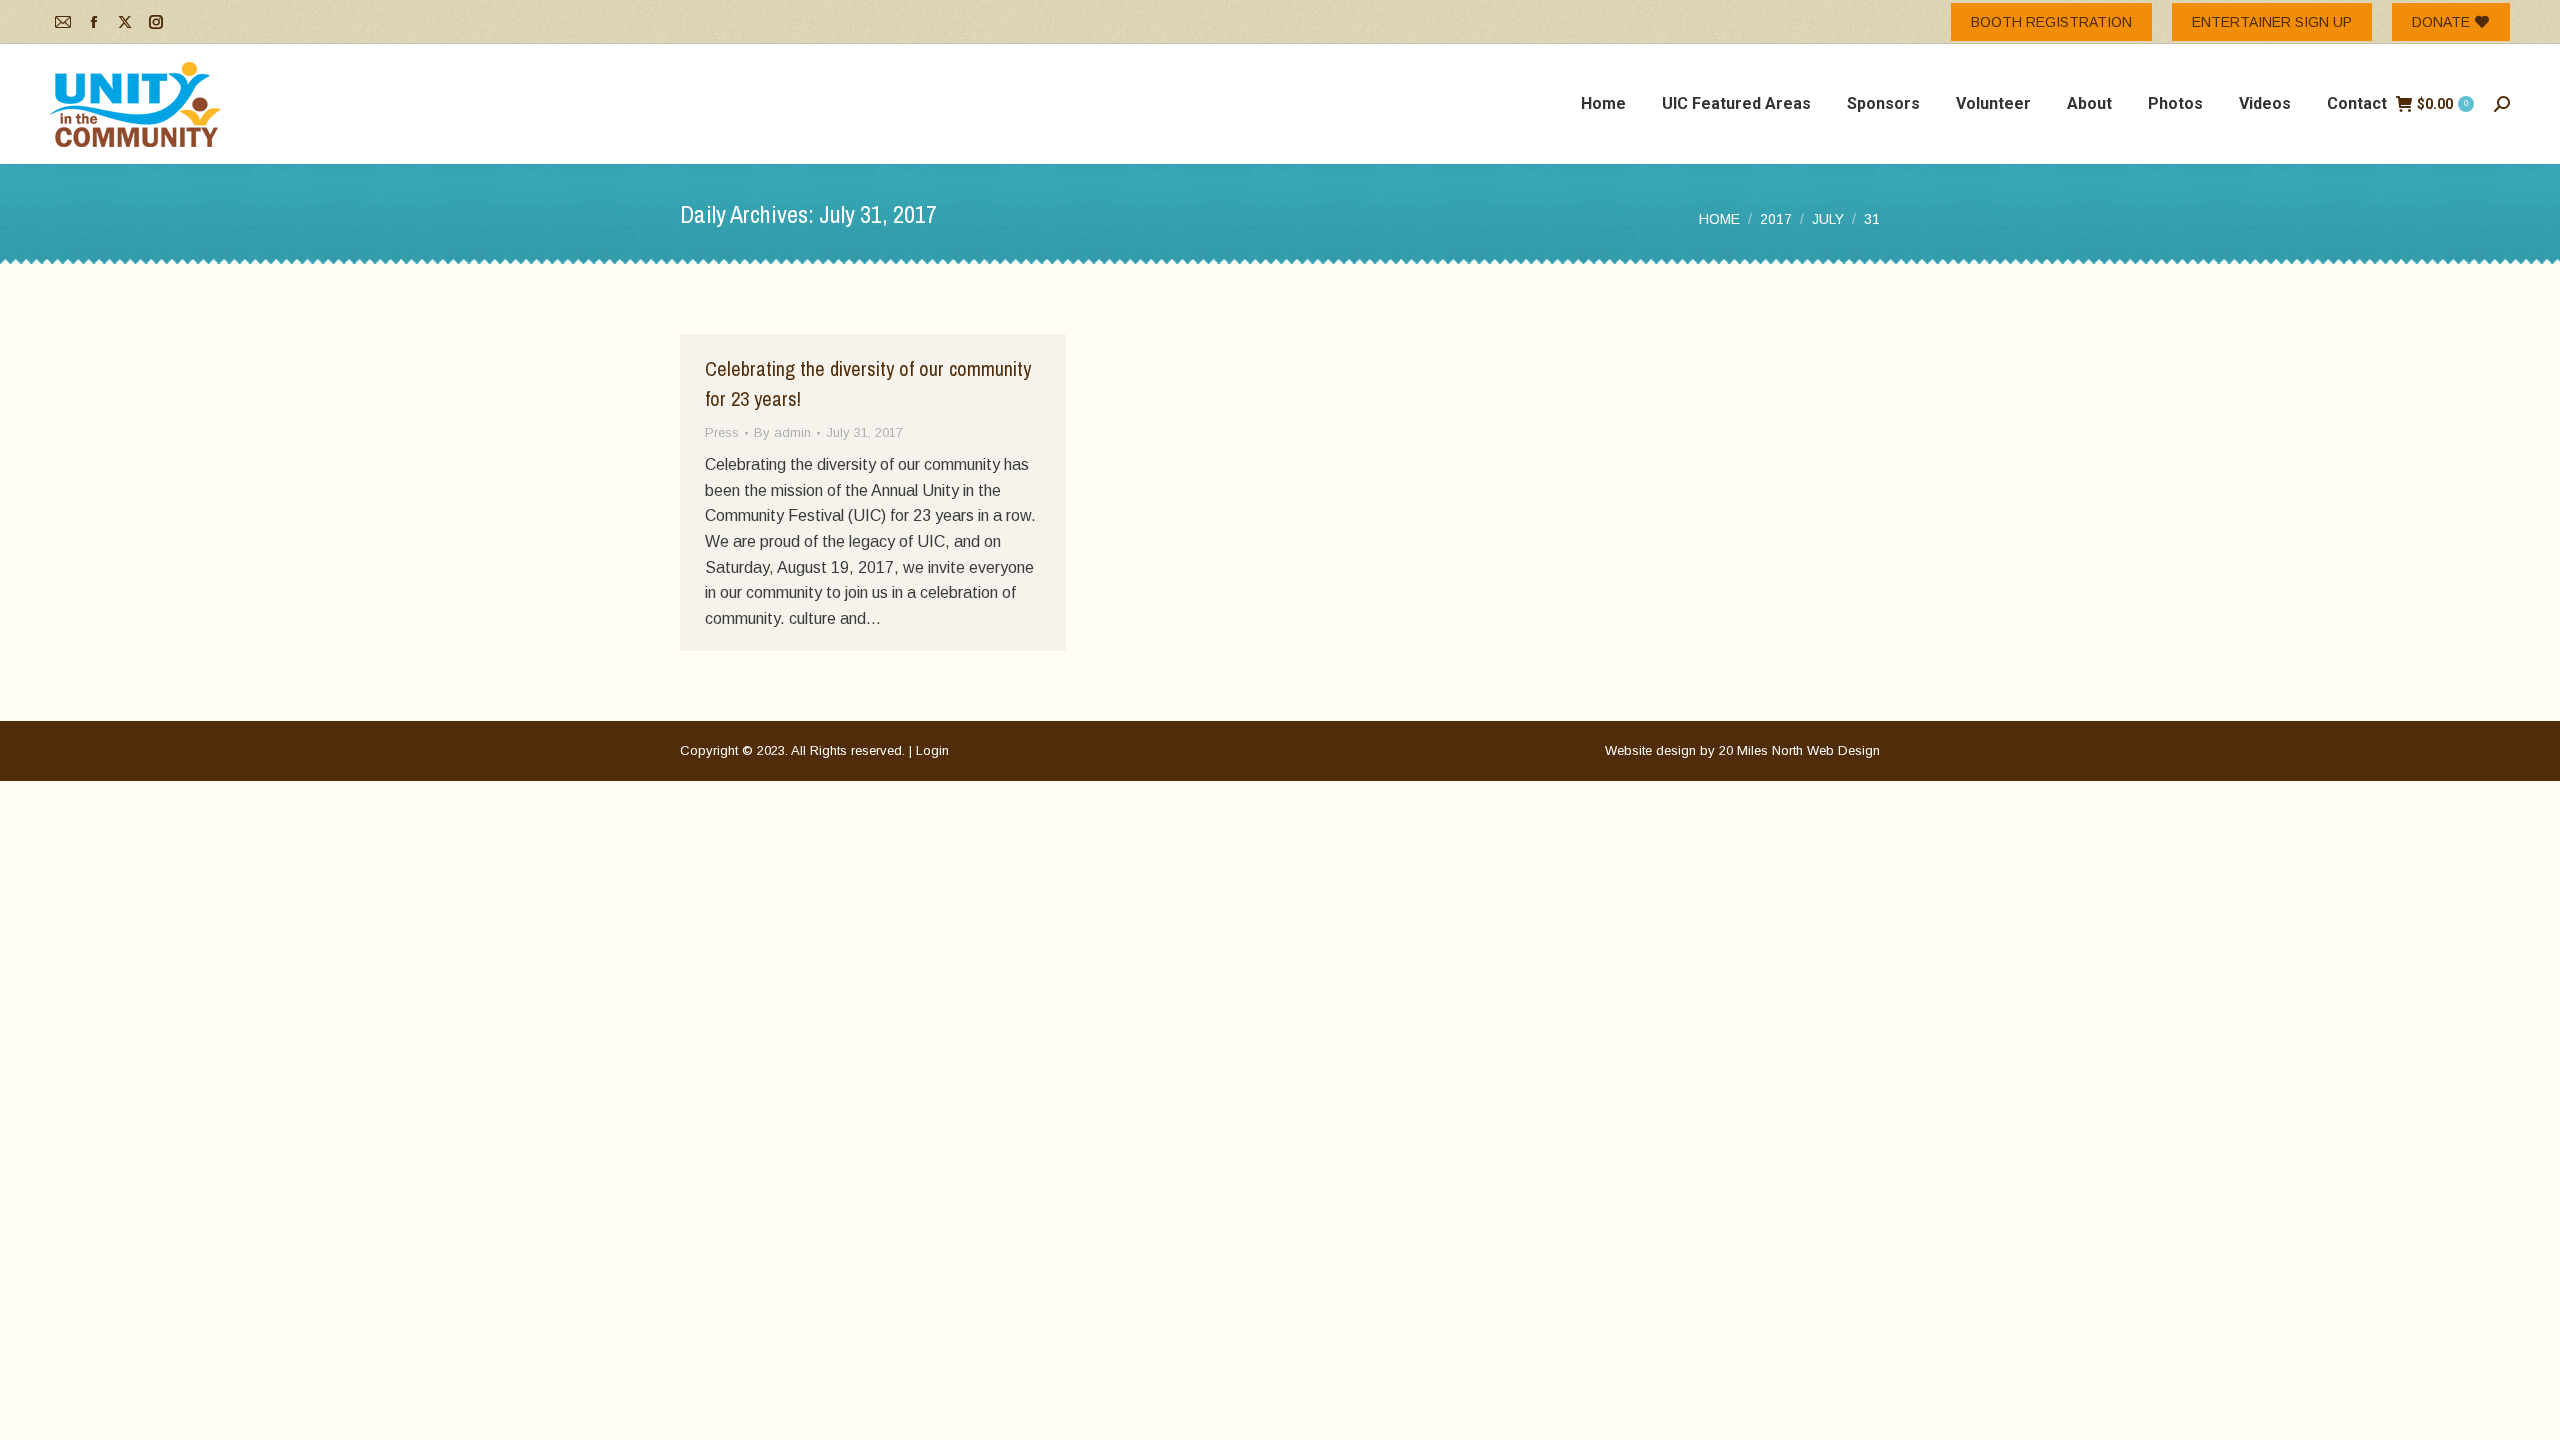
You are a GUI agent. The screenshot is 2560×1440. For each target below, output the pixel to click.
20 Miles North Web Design (1799, 750)
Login (932, 750)
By (782, 432)
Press (722, 432)
